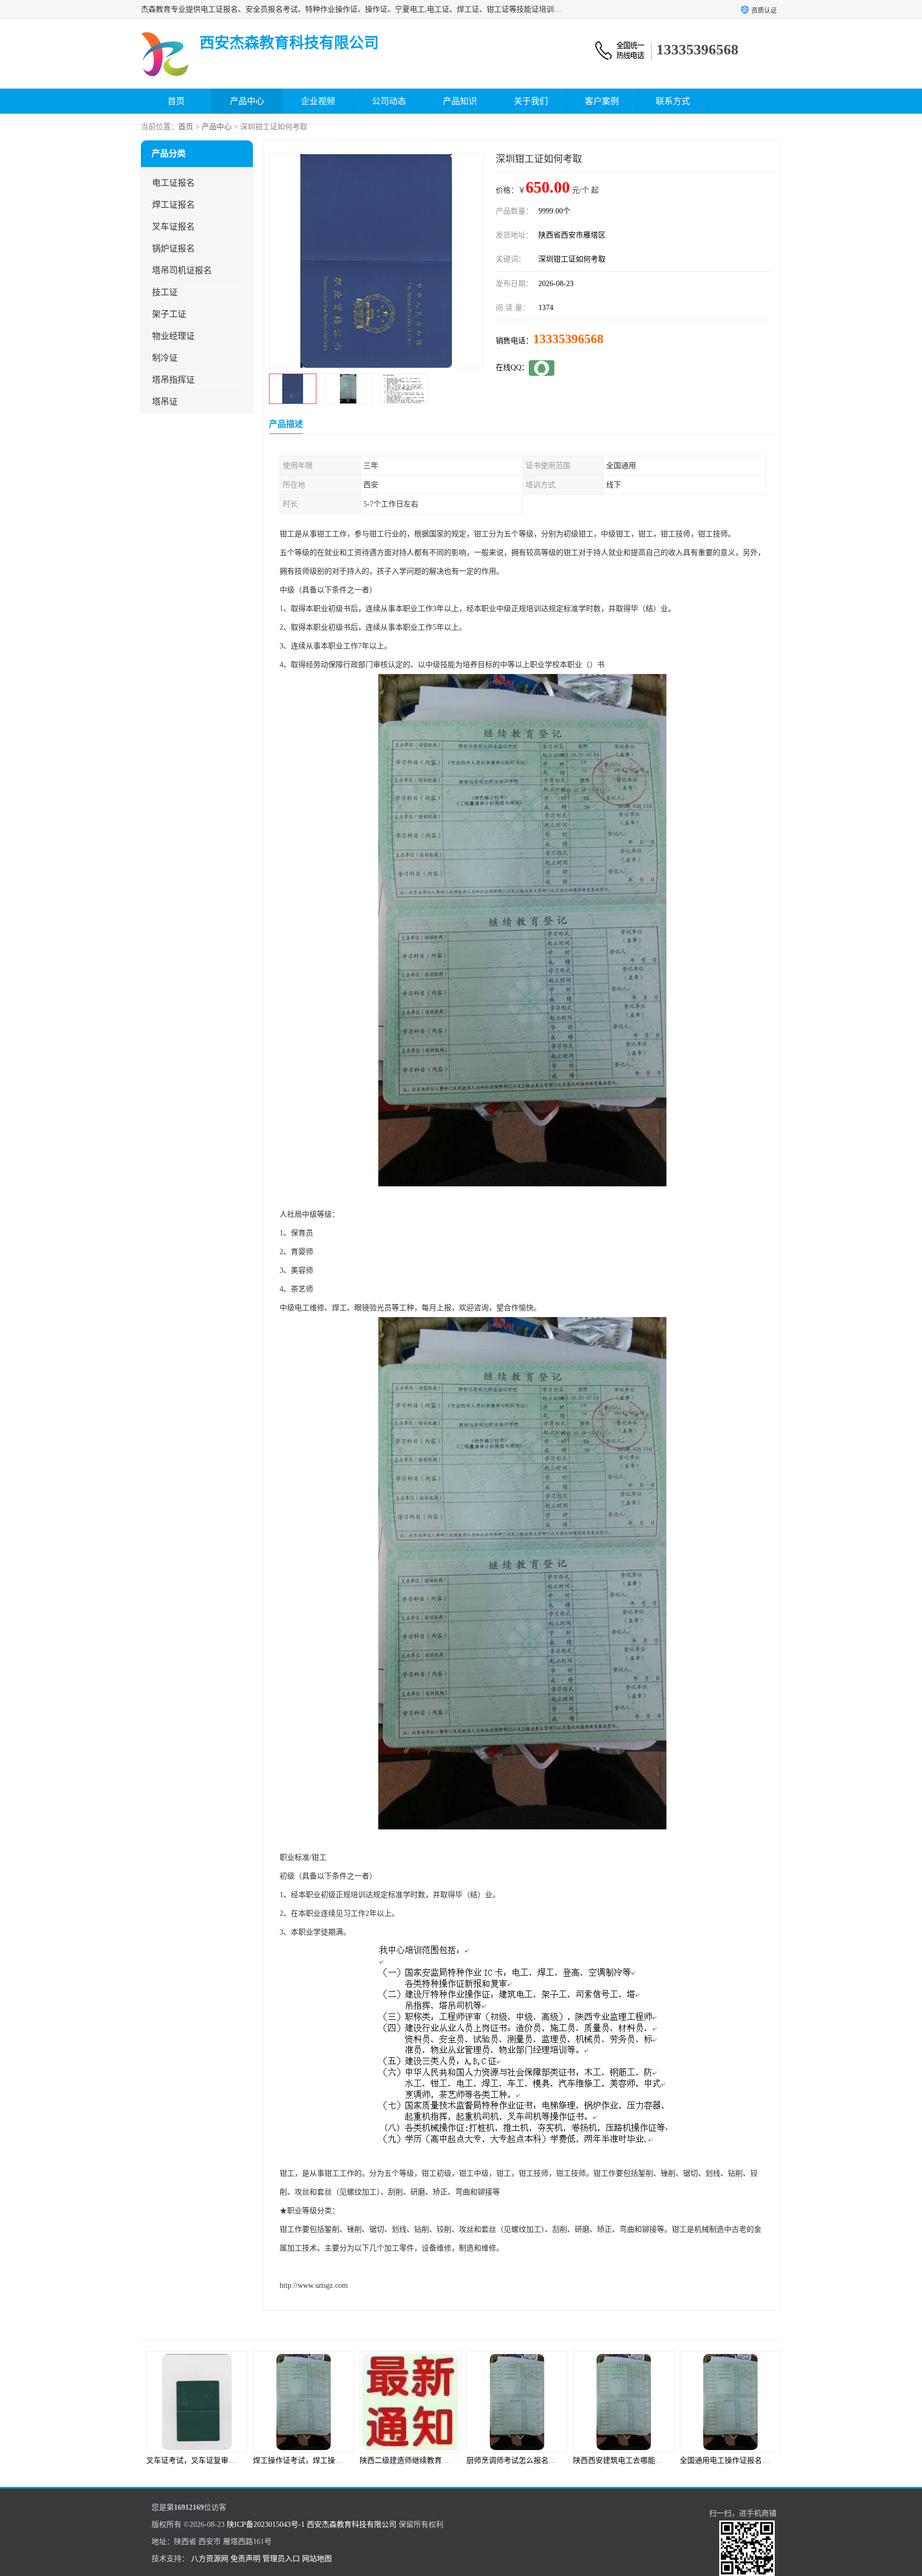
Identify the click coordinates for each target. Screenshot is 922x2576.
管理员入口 (281, 2559)
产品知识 (460, 101)
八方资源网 (210, 2559)
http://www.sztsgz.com (314, 2285)
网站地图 (317, 2559)
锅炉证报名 (173, 248)
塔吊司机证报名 (182, 270)
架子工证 (169, 314)
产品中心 (247, 101)
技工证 (165, 292)
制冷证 (165, 358)
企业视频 (318, 101)
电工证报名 (173, 183)
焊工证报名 (173, 205)
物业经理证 (173, 336)
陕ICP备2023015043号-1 (266, 2525)
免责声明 (245, 2559)
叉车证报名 (173, 227)
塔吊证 (165, 402)
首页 (176, 101)
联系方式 (673, 101)
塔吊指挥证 (173, 380)
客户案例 (602, 101)
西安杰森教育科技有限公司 (352, 2525)
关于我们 (531, 101)
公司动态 (389, 101)
